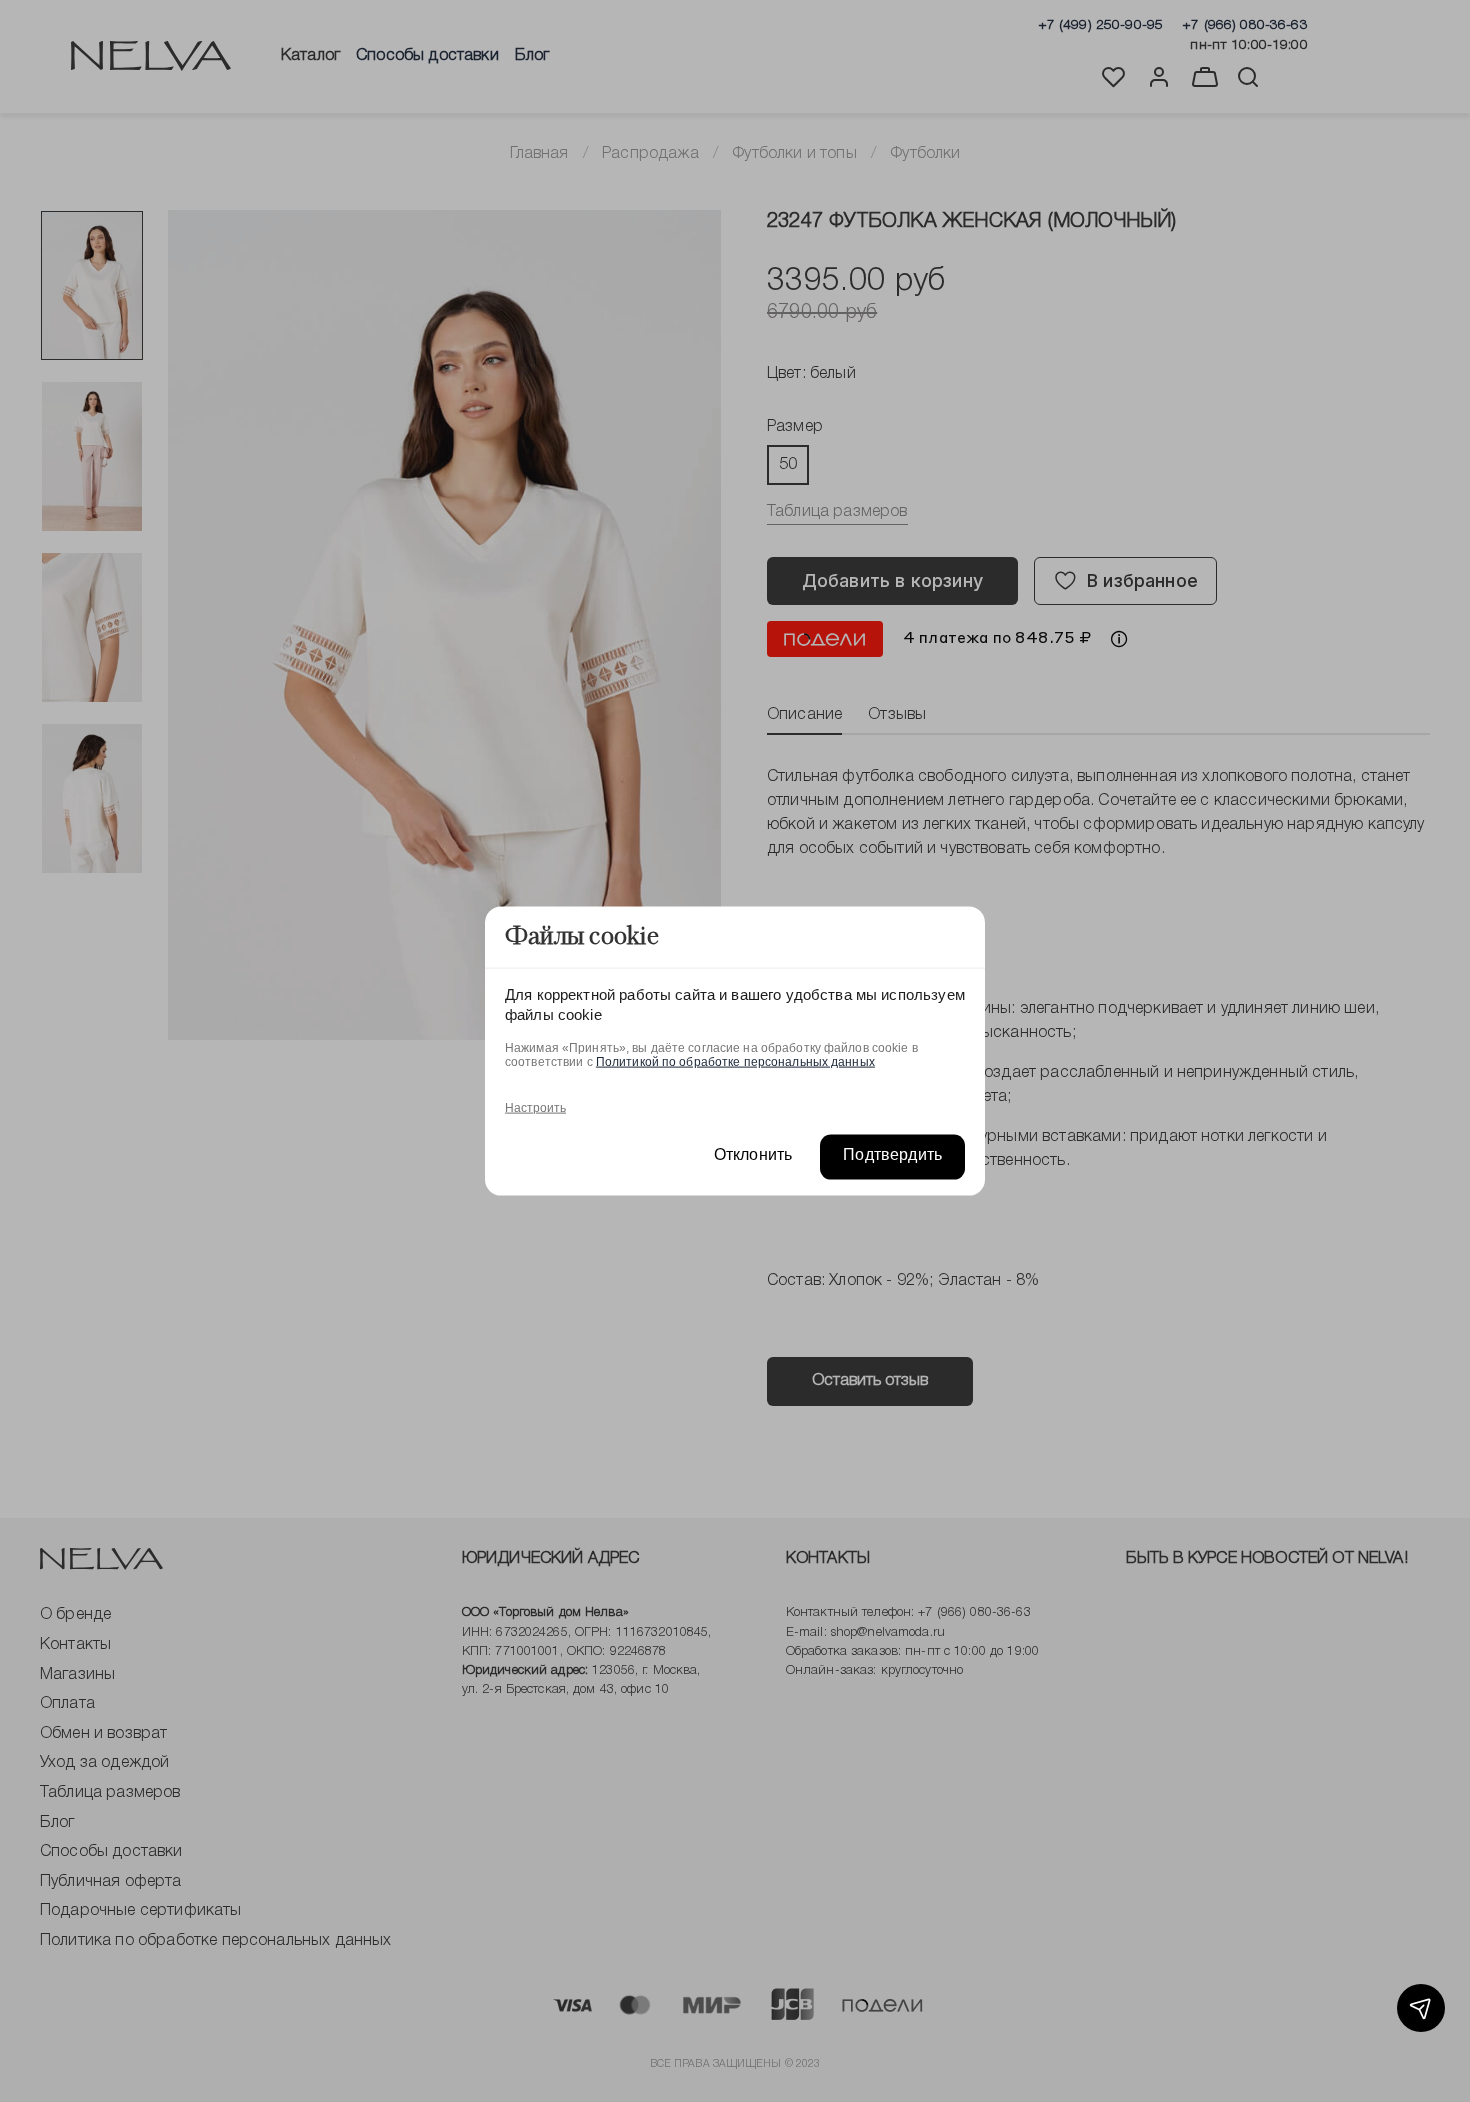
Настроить (535, 1107)
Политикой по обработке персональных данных (735, 1061)
